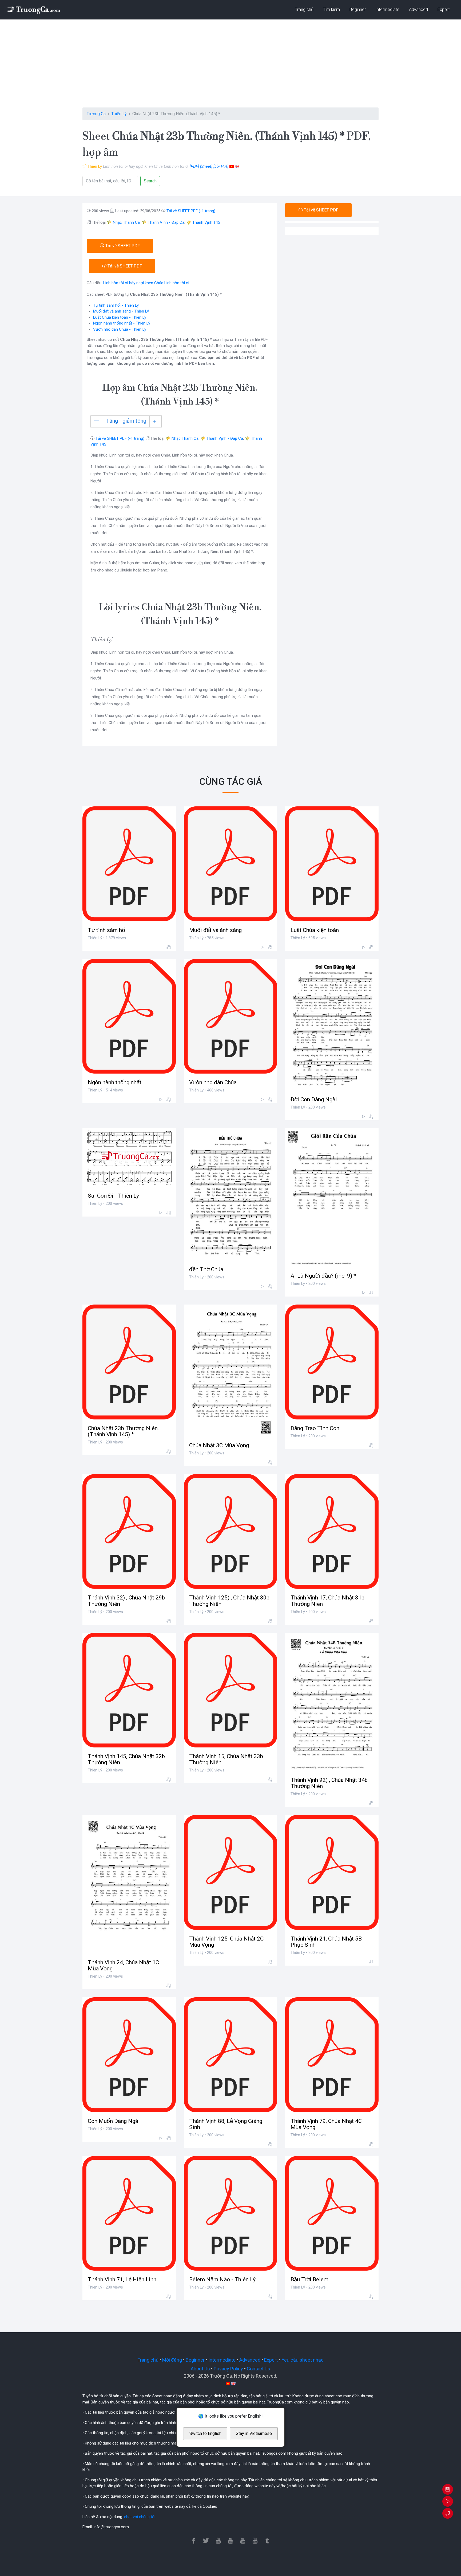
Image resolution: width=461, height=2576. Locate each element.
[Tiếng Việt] (232, 166)
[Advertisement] (230, 67)
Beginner (358, 9)
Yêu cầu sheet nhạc (303, 2360)
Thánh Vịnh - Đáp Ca (166, 222)
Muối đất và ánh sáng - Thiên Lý (121, 311)
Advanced (418, 9)
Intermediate (387, 9)
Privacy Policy (228, 2369)
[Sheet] (206, 166)
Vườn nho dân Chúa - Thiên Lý (120, 329)
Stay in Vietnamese (254, 2433)
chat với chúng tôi (140, 2517)
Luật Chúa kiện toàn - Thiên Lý (120, 317)
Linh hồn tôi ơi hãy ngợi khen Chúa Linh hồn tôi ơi (146, 283)
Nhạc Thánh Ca (126, 222)
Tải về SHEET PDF (122, 246)
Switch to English (205, 2433)
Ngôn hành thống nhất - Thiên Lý (122, 323)
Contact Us (259, 2369)
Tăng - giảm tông (126, 421)
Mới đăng (172, 2360)
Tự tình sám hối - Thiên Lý (116, 305)
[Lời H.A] (221, 166)
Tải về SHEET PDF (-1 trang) (191, 211)
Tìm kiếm (331, 9)
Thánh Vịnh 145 (206, 222)
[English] (237, 166)
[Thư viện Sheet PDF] (33, 10)
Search (150, 181)
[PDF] (194, 166)
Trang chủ (304, 9)
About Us (200, 2369)
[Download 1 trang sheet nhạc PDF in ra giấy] (448, 2490)
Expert (444, 9)
